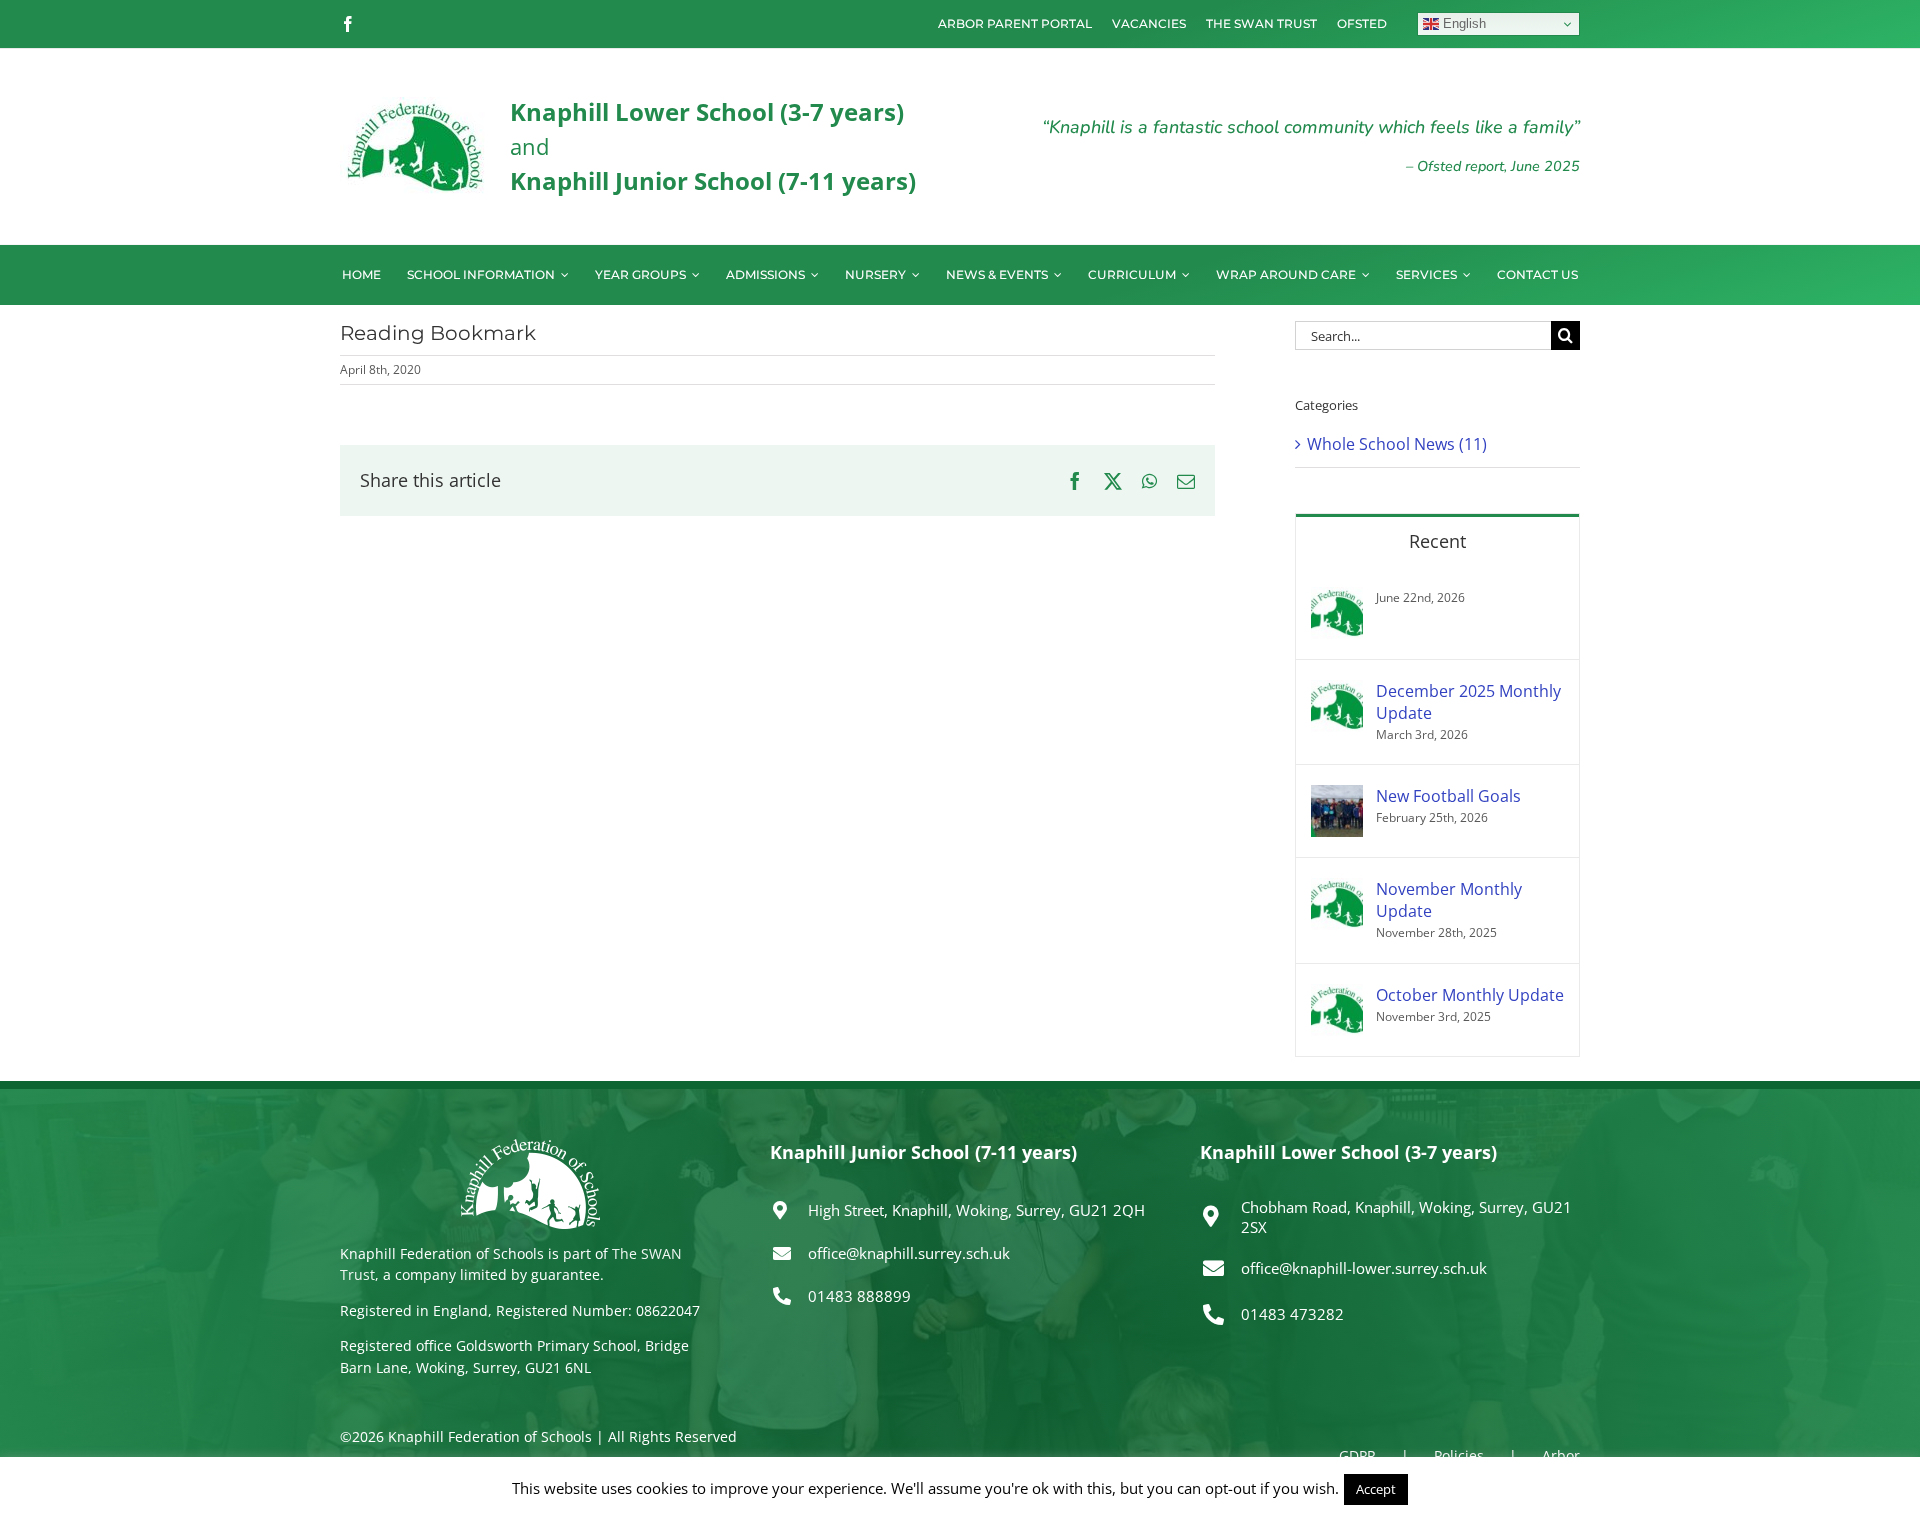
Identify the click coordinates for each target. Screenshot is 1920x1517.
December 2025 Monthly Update (1468, 702)
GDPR (1357, 1455)
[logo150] (415, 105)
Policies (1459, 1455)
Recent (1437, 541)
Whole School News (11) (1397, 444)
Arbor (1561, 1455)
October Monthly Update (1470, 995)
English (1462, 23)
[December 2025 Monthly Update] (1337, 692)
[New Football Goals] (1337, 797)
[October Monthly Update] (1337, 996)
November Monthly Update (1449, 900)
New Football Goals (1448, 796)
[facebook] (348, 24)
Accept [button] (1376, 1489)
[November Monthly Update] (1337, 890)
